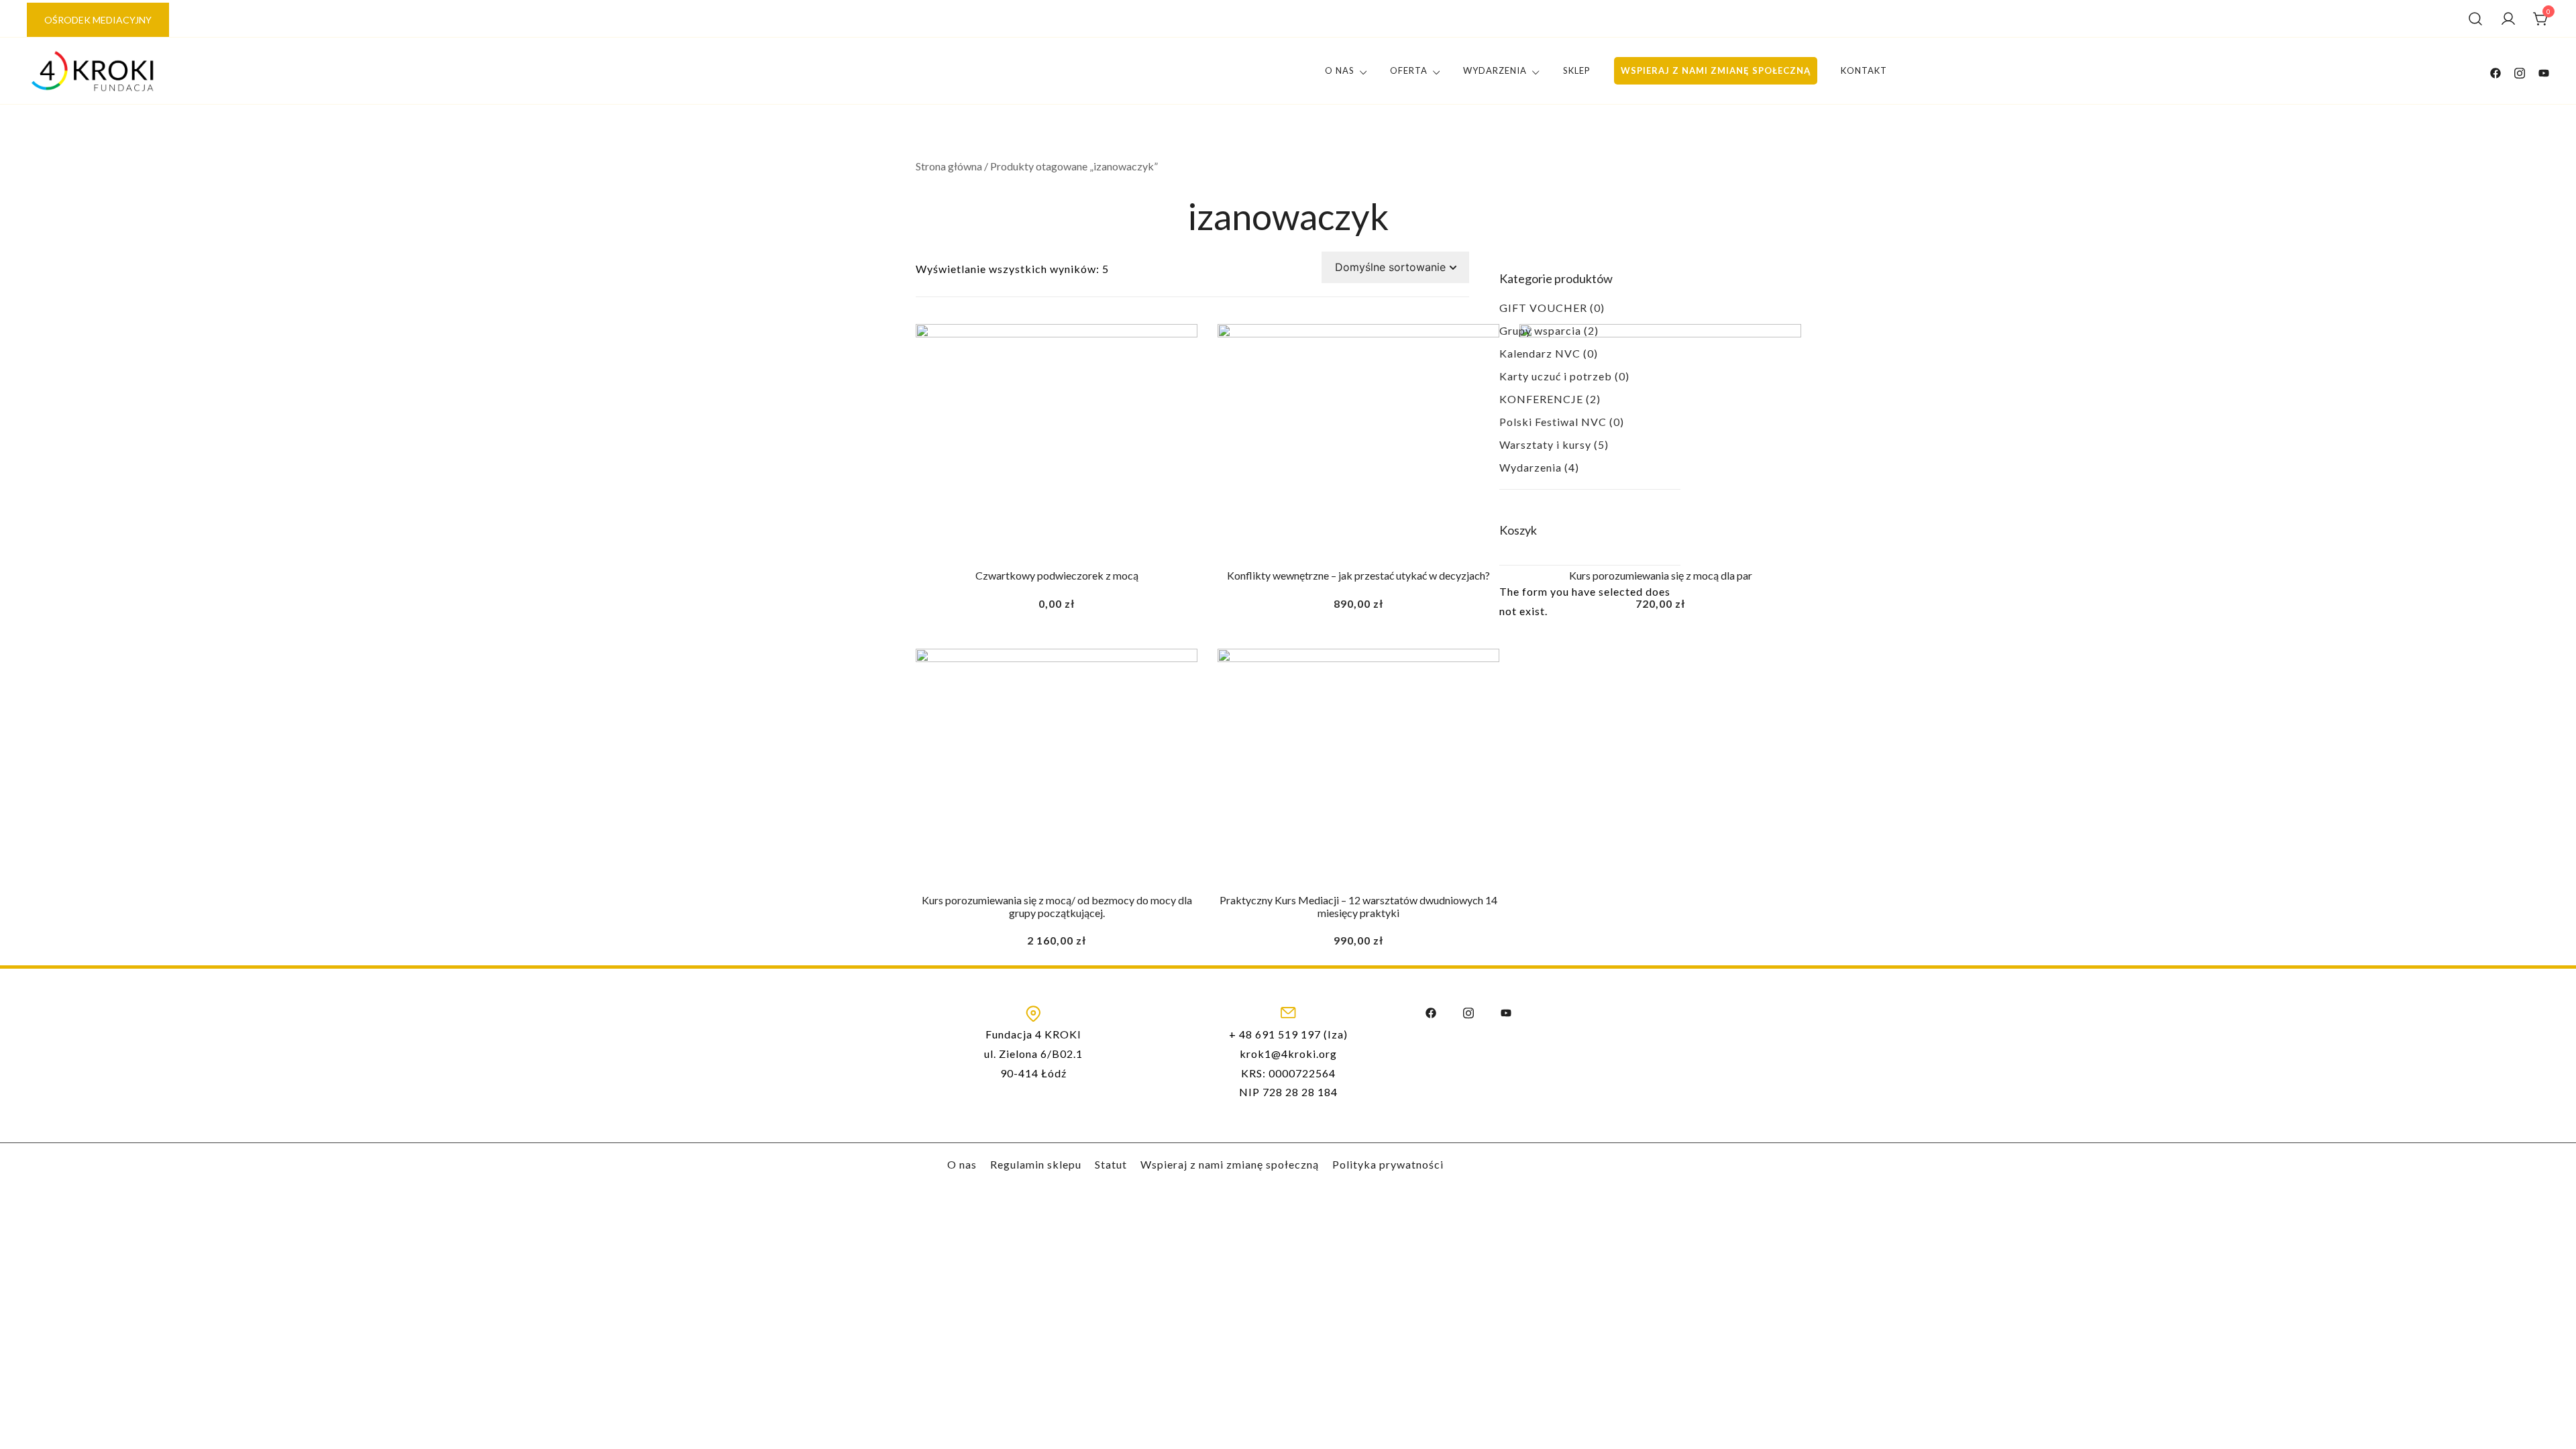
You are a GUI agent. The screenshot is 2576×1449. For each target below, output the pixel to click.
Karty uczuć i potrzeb (1556, 376)
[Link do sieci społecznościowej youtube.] (2544, 71)
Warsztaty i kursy (1545, 444)
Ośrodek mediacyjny (98, 20)
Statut (1111, 1164)
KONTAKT (1864, 70)
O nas (1340, 70)
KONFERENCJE (1541, 399)
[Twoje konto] (2508, 19)
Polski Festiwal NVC (1553, 422)
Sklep (1577, 70)
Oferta (1409, 70)
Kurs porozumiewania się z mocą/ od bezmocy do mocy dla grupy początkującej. (1057, 906)
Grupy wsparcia (1540, 330)
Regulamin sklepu (1036, 1164)
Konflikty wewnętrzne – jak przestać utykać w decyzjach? (1358, 575)
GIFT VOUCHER (1543, 308)
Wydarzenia (1531, 467)
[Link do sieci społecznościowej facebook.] (2495, 71)
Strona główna (949, 166)
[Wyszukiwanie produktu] (2475, 19)
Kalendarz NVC (1540, 353)
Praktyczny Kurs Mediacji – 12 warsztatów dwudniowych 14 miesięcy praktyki (1358, 906)
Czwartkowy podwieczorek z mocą (1057, 575)
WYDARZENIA (1495, 70)
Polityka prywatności (1388, 1164)
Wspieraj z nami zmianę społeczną (1716, 70)
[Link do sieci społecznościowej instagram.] (2520, 71)
